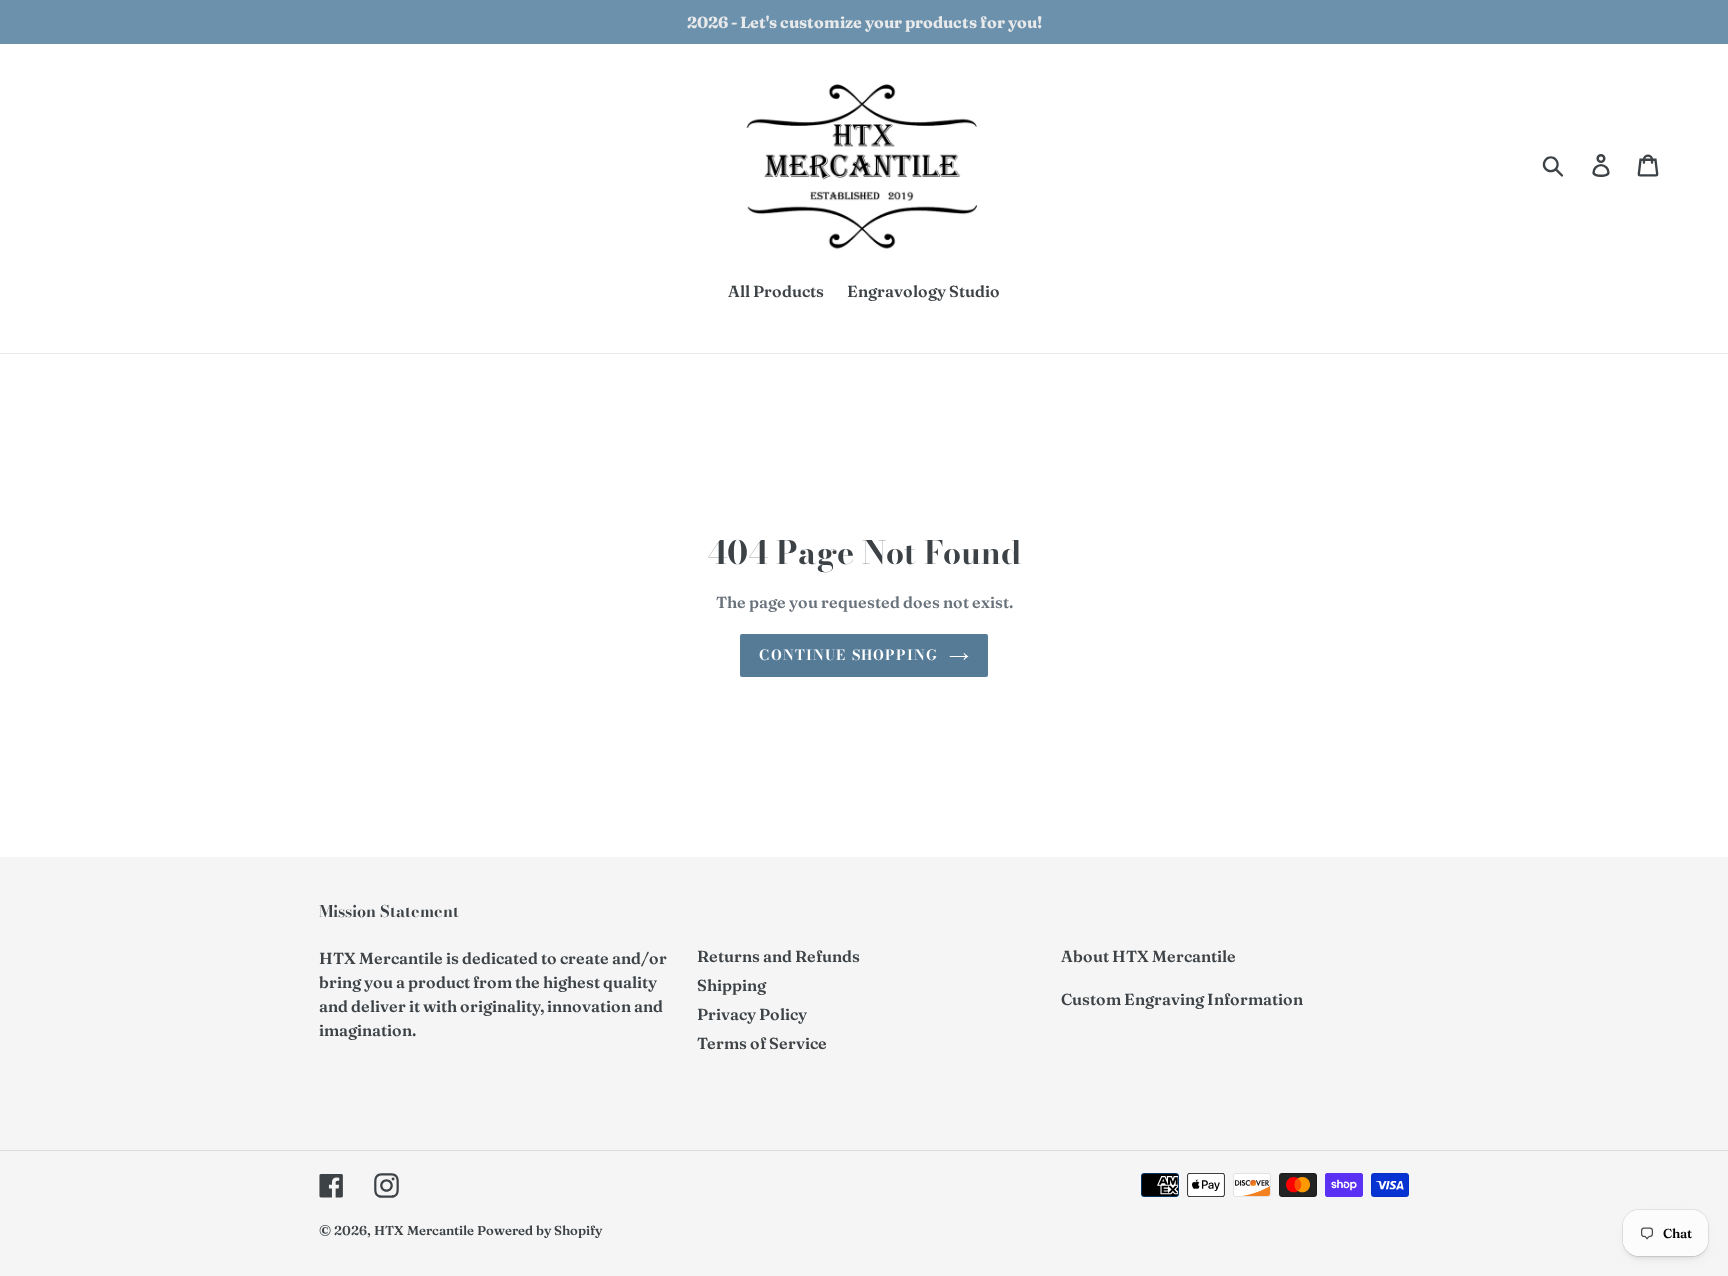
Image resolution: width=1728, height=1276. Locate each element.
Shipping (731, 985)
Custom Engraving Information (1182, 999)
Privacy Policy (752, 1014)
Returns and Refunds (778, 956)
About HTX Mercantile (1148, 956)
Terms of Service (762, 1043)
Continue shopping (848, 655)
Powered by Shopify (539, 1230)
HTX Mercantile (424, 1230)
